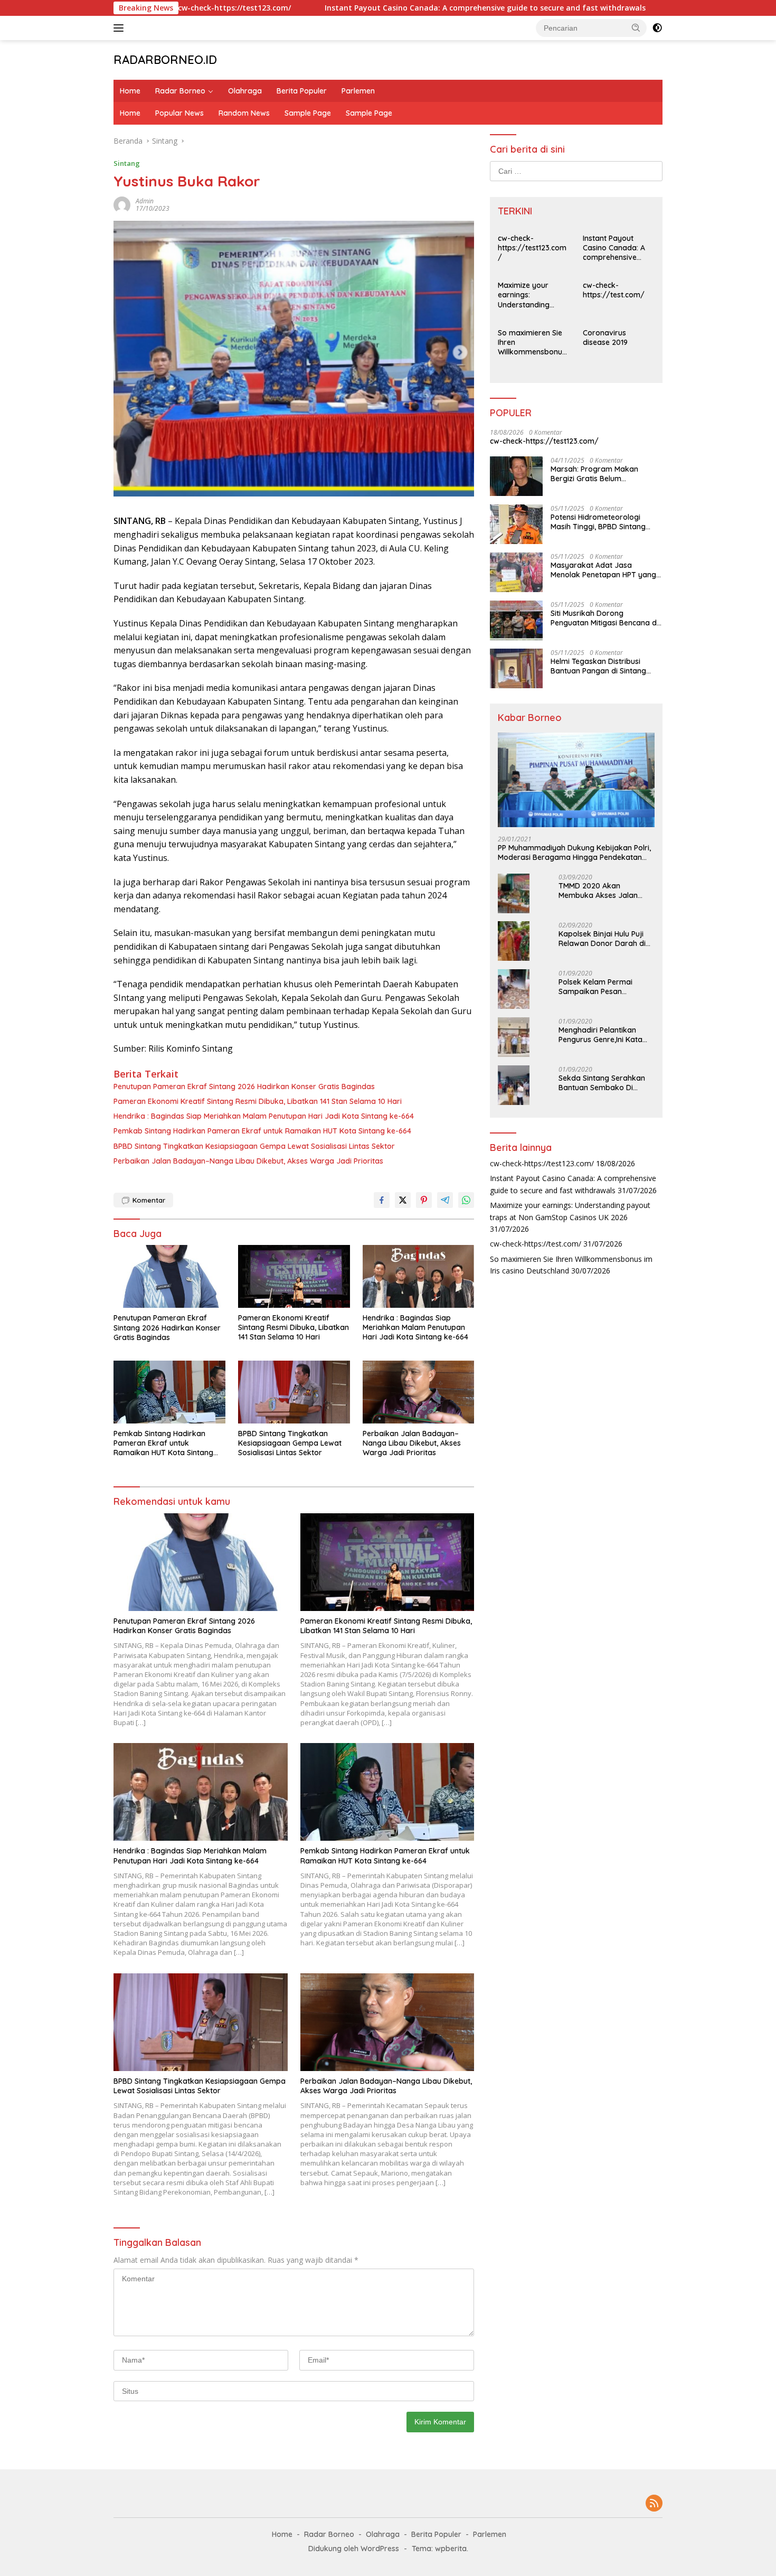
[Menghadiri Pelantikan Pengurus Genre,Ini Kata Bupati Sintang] (514, 1037)
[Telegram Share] (445, 1200)
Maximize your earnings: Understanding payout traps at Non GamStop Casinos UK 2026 (527, 294)
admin (145, 201)
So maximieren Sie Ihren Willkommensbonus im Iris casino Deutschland (532, 342)
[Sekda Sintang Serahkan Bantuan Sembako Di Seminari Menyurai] (514, 1085)
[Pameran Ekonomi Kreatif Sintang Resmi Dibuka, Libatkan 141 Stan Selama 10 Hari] (294, 1276)
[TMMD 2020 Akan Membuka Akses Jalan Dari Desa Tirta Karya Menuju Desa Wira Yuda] (514, 893)
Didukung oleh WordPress (354, 2549)
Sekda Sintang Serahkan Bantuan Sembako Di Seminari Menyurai (602, 1082)
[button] (636, 27)
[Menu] (121, 28)
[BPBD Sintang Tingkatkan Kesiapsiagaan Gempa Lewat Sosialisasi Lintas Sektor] (294, 1392)
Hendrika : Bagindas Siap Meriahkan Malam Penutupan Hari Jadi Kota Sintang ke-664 (264, 1116)
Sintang (127, 163)
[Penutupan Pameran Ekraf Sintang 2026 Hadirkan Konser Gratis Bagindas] (169, 1276)
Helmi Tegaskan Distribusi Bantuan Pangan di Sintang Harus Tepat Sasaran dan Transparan (598, 666)
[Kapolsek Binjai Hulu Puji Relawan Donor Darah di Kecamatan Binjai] (514, 941)
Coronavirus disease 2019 (605, 337)
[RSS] (654, 2504)
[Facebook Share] (382, 1200)
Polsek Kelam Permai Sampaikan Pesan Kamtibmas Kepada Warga (595, 986)
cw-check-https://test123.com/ (532, 247)
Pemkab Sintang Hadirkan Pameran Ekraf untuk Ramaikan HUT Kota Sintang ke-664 (262, 1131)
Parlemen (358, 91)
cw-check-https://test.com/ (614, 289)
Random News (244, 113)
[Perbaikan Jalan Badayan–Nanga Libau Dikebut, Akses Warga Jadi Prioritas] (419, 1392)
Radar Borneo (180, 91)
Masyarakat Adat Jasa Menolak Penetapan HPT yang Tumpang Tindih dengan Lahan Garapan (605, 569)
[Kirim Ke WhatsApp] (466, 1200)
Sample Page (308, 113)
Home (130, 91)
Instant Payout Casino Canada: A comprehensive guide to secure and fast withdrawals (396, 8)
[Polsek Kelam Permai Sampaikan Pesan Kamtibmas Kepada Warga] (514, 989)
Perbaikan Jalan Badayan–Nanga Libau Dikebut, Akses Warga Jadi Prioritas (248, 1161)
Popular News (179, 113)
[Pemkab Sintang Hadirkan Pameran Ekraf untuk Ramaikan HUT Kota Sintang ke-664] (169, 1392)
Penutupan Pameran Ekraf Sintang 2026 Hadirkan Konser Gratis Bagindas (244, 1086)
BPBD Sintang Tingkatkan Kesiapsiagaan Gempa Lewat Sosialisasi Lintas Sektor (254, 1146)
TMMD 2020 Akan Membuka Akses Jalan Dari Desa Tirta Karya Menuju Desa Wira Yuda (600, 890)
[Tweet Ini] (403, 1200)
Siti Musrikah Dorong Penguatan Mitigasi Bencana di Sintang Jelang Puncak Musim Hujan (604, 617)
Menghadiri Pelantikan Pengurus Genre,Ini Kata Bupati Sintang (600, 1034)
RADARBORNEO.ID (165, 60)
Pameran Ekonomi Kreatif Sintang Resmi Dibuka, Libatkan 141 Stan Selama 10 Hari (258, 1101)
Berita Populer (302, 91)
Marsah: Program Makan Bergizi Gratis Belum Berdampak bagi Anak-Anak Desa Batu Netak (601, 473)
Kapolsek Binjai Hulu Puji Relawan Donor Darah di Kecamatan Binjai (602, 938)
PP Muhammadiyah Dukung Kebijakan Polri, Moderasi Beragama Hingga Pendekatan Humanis (574, 852)
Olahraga (245, 91)
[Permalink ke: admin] (122, 204)
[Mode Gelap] (657, 28)
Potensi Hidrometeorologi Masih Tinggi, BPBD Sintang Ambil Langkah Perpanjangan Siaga (603, 521)
